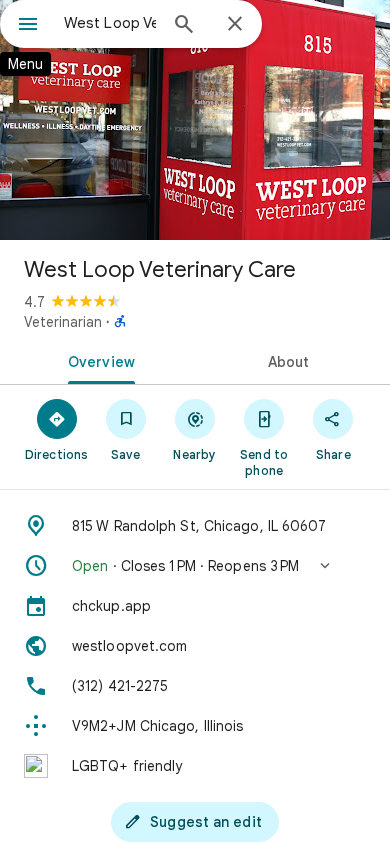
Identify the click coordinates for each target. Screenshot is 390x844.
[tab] (97, 360)
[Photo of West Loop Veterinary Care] (195, 120)
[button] (195, 566)
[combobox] (110, 23)
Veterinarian (63, 322)
